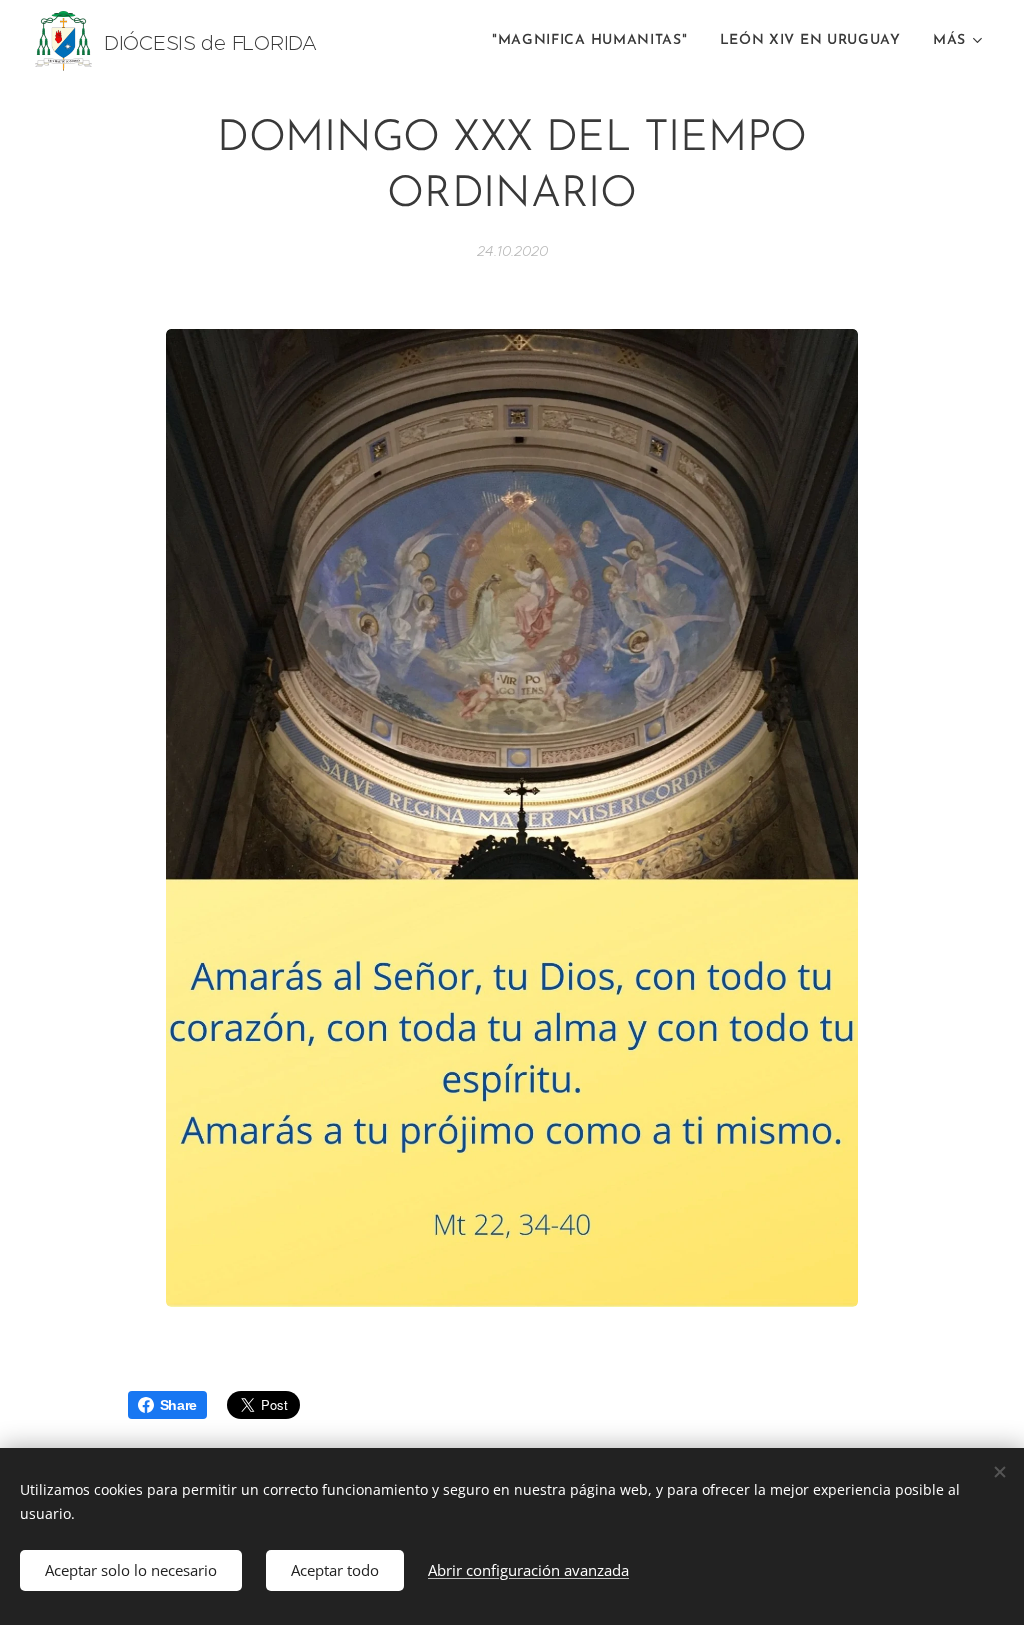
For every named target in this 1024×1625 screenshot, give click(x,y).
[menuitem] (595, 41)
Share (179, 1405)
